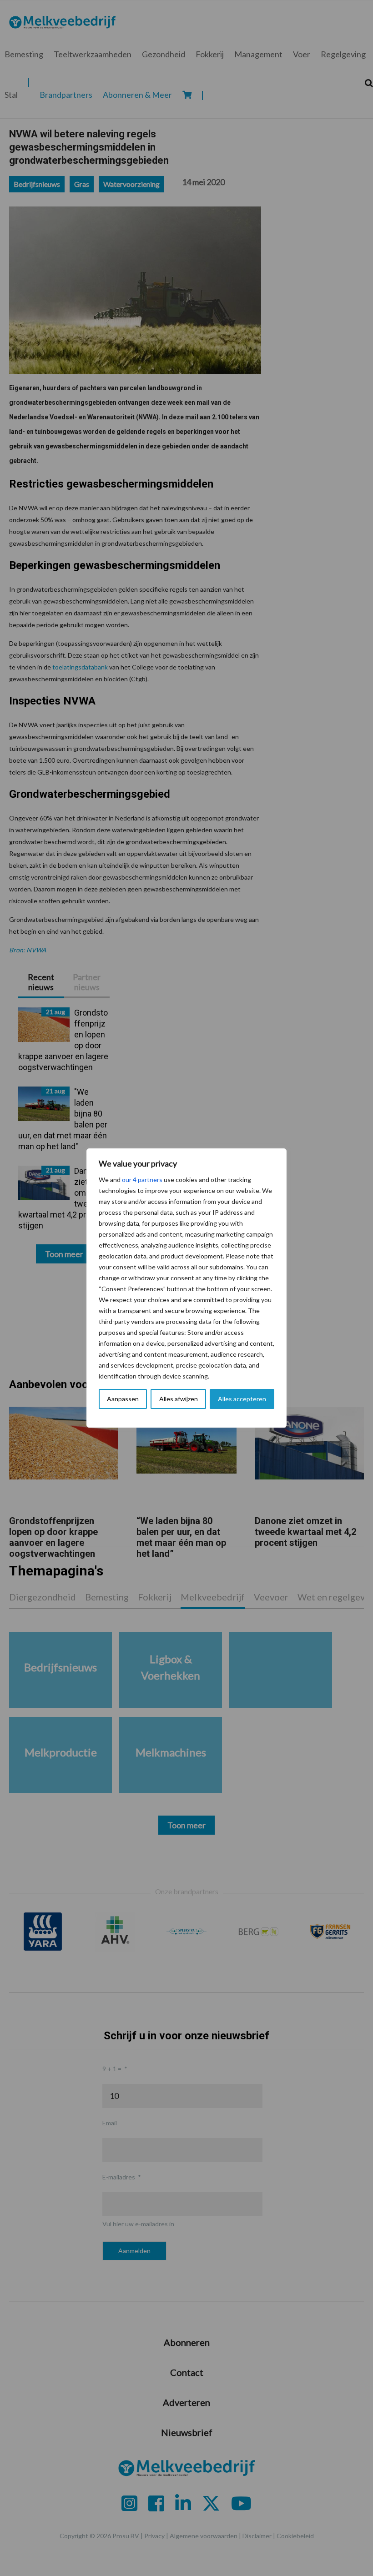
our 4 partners (142, 1180)
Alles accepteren (242, 1399)
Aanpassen (123, 1399)
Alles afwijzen (179, 1399)
